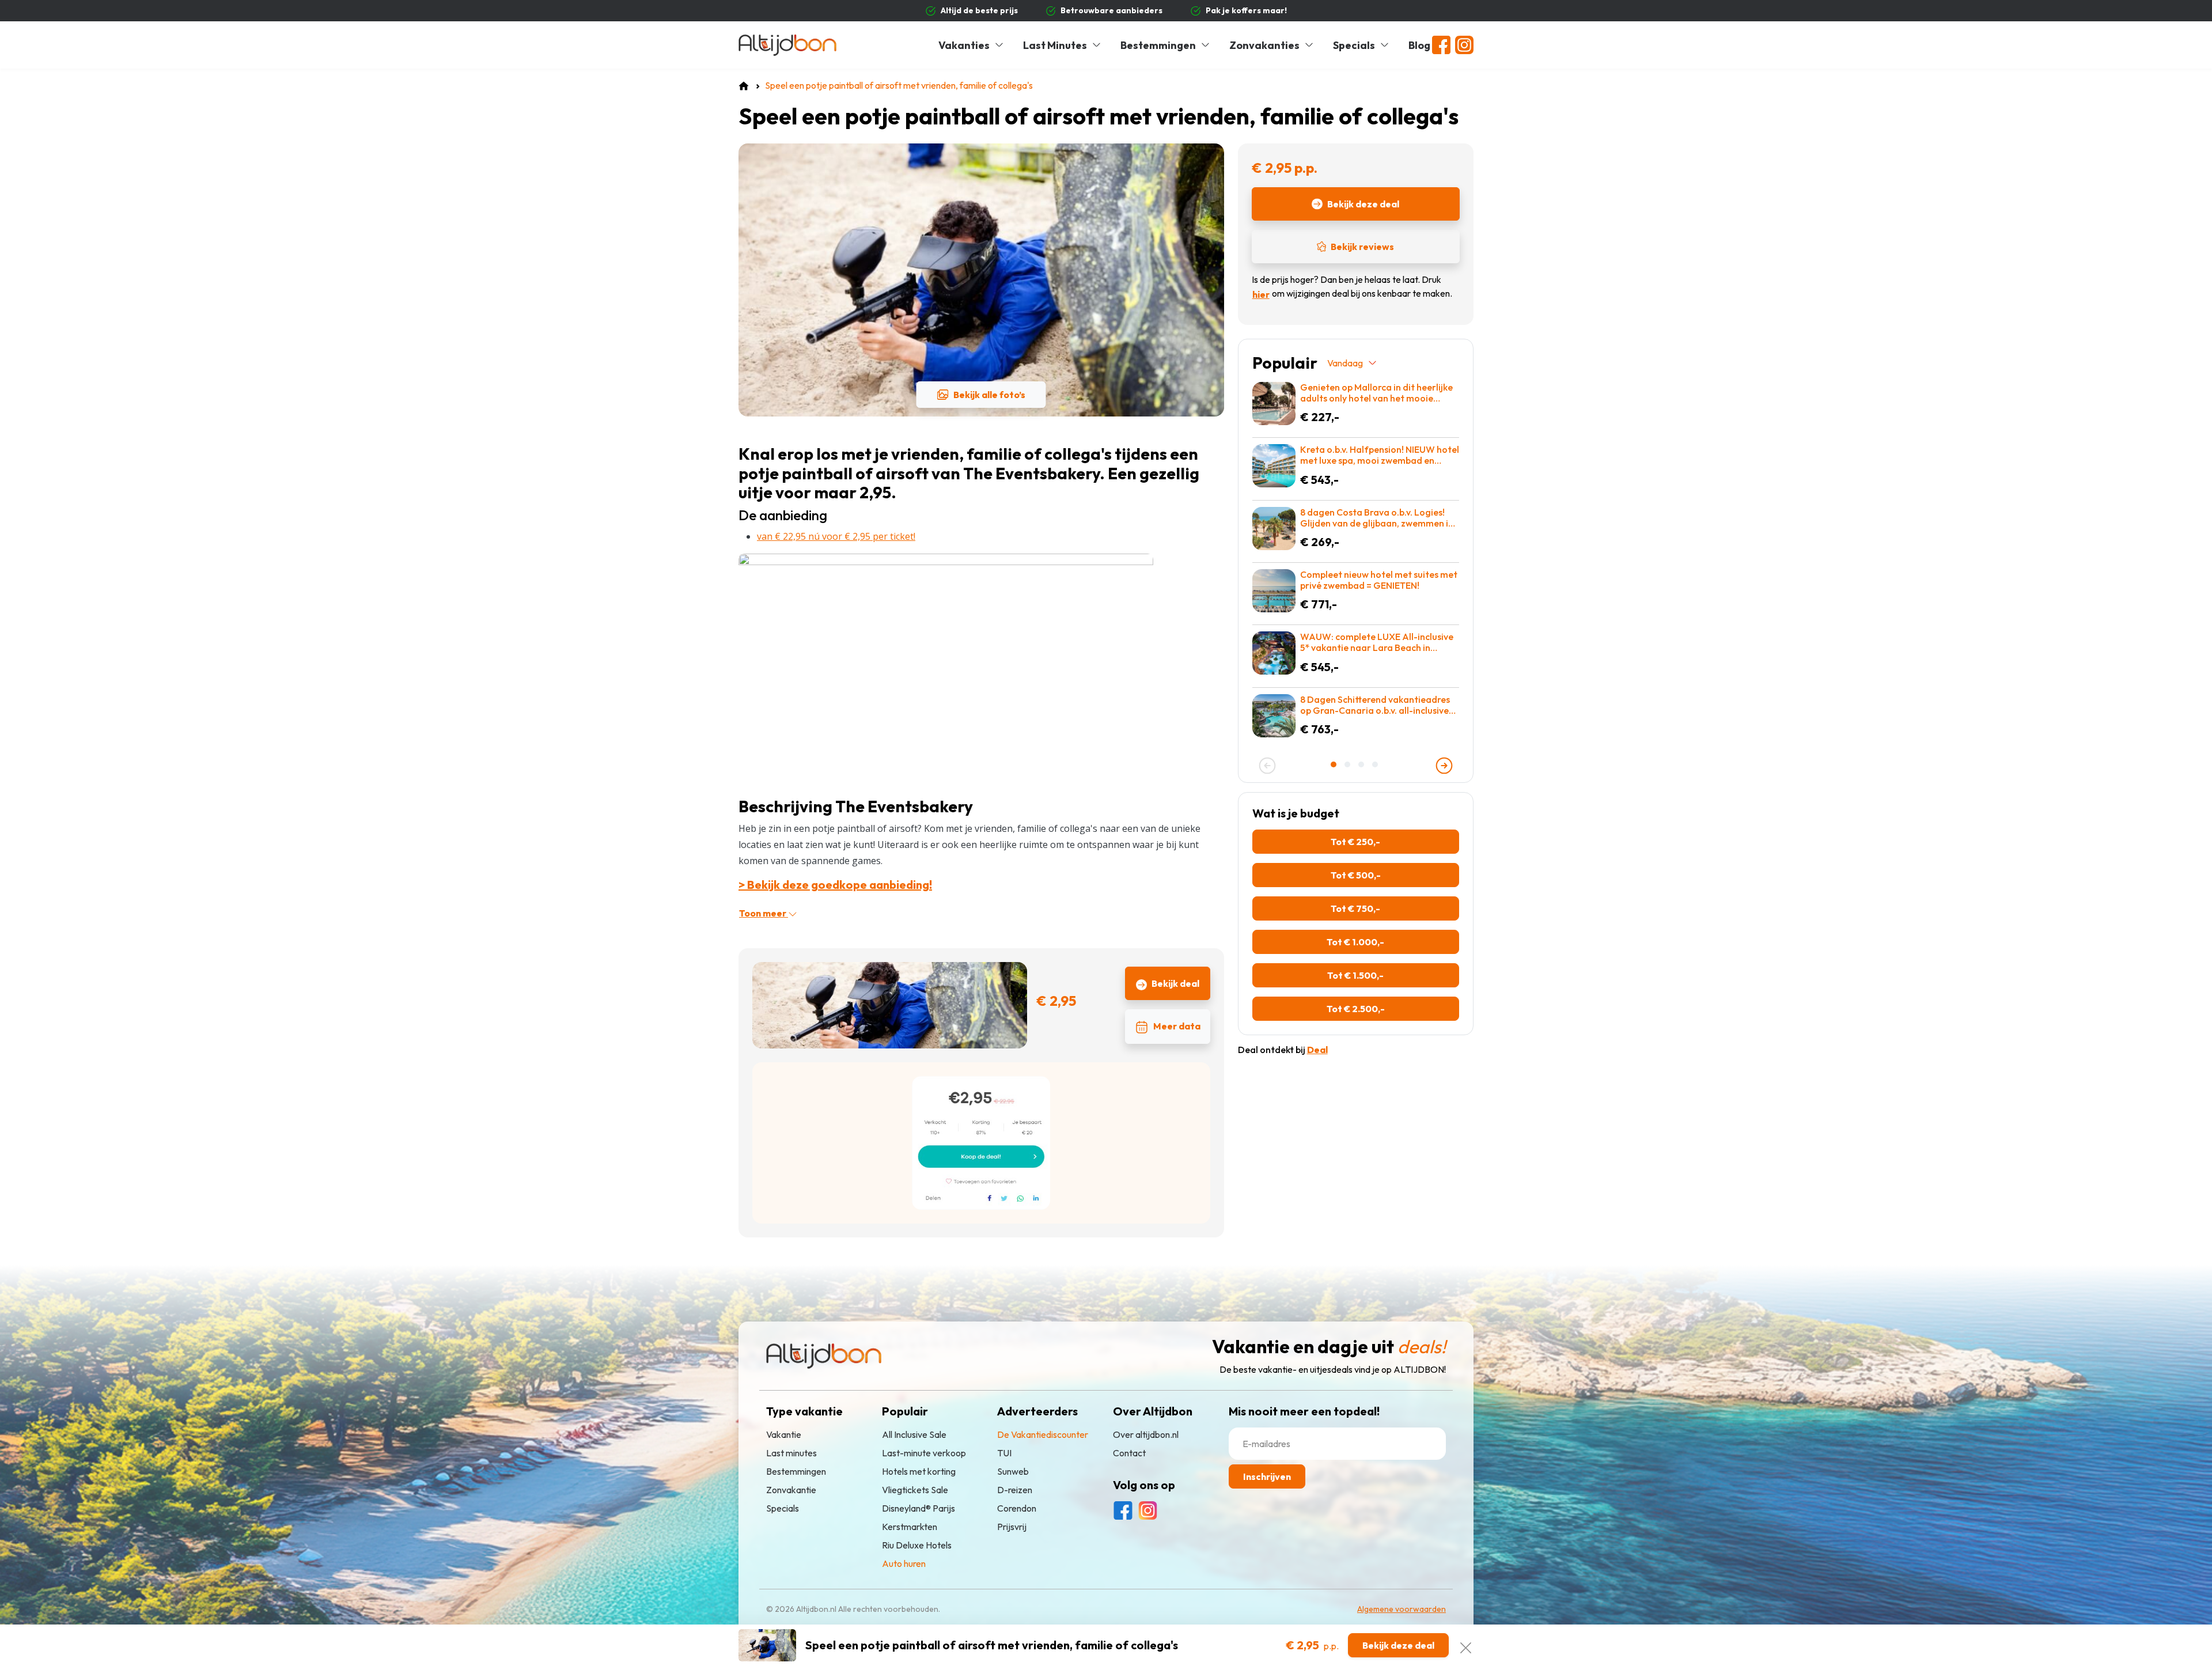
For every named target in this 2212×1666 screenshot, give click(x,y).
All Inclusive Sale (914, 1434)
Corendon (1017, 1508)
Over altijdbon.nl (1146, 1434)
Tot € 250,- (1355, 842)
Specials (1354, 45)
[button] (1335, 764)
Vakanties (964, 45)
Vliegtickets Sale (915, 1490)
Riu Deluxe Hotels (917, 1545)
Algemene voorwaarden (1402, 1609)
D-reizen (1015, 1490)
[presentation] (1267, 766)
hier (1261, 294)
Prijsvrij (1012, 1527)
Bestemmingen (1158, 45)
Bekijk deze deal (1363, 204)
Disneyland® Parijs (918, 1508)
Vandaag (1345, 363)
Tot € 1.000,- (1355, 942)
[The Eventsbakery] (946, 669)
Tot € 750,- (1355, 908)
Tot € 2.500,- (1356, 1009)
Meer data (1177, 1026)
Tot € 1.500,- (1355, 975)
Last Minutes (1055, 45)
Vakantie (784, 1434)
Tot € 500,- (1356, 875)
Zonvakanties (1264, 45)
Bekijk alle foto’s (989, 395)
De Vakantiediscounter (1043, 1434)
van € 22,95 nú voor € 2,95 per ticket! (836, 536)
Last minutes (791, 1453)
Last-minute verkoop (924, 1453)
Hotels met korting (919, 1471)
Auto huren (904, 1563)
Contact (1129, 1453)
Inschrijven (1267, 1476)
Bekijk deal (1175, 983)
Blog (1419, 45)
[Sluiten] (1466, 1645)
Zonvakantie (791, 1490)
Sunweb (1013, 1471)
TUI (1004, 1453)
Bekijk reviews (1362, 247)
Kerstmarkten (910, 1527)
